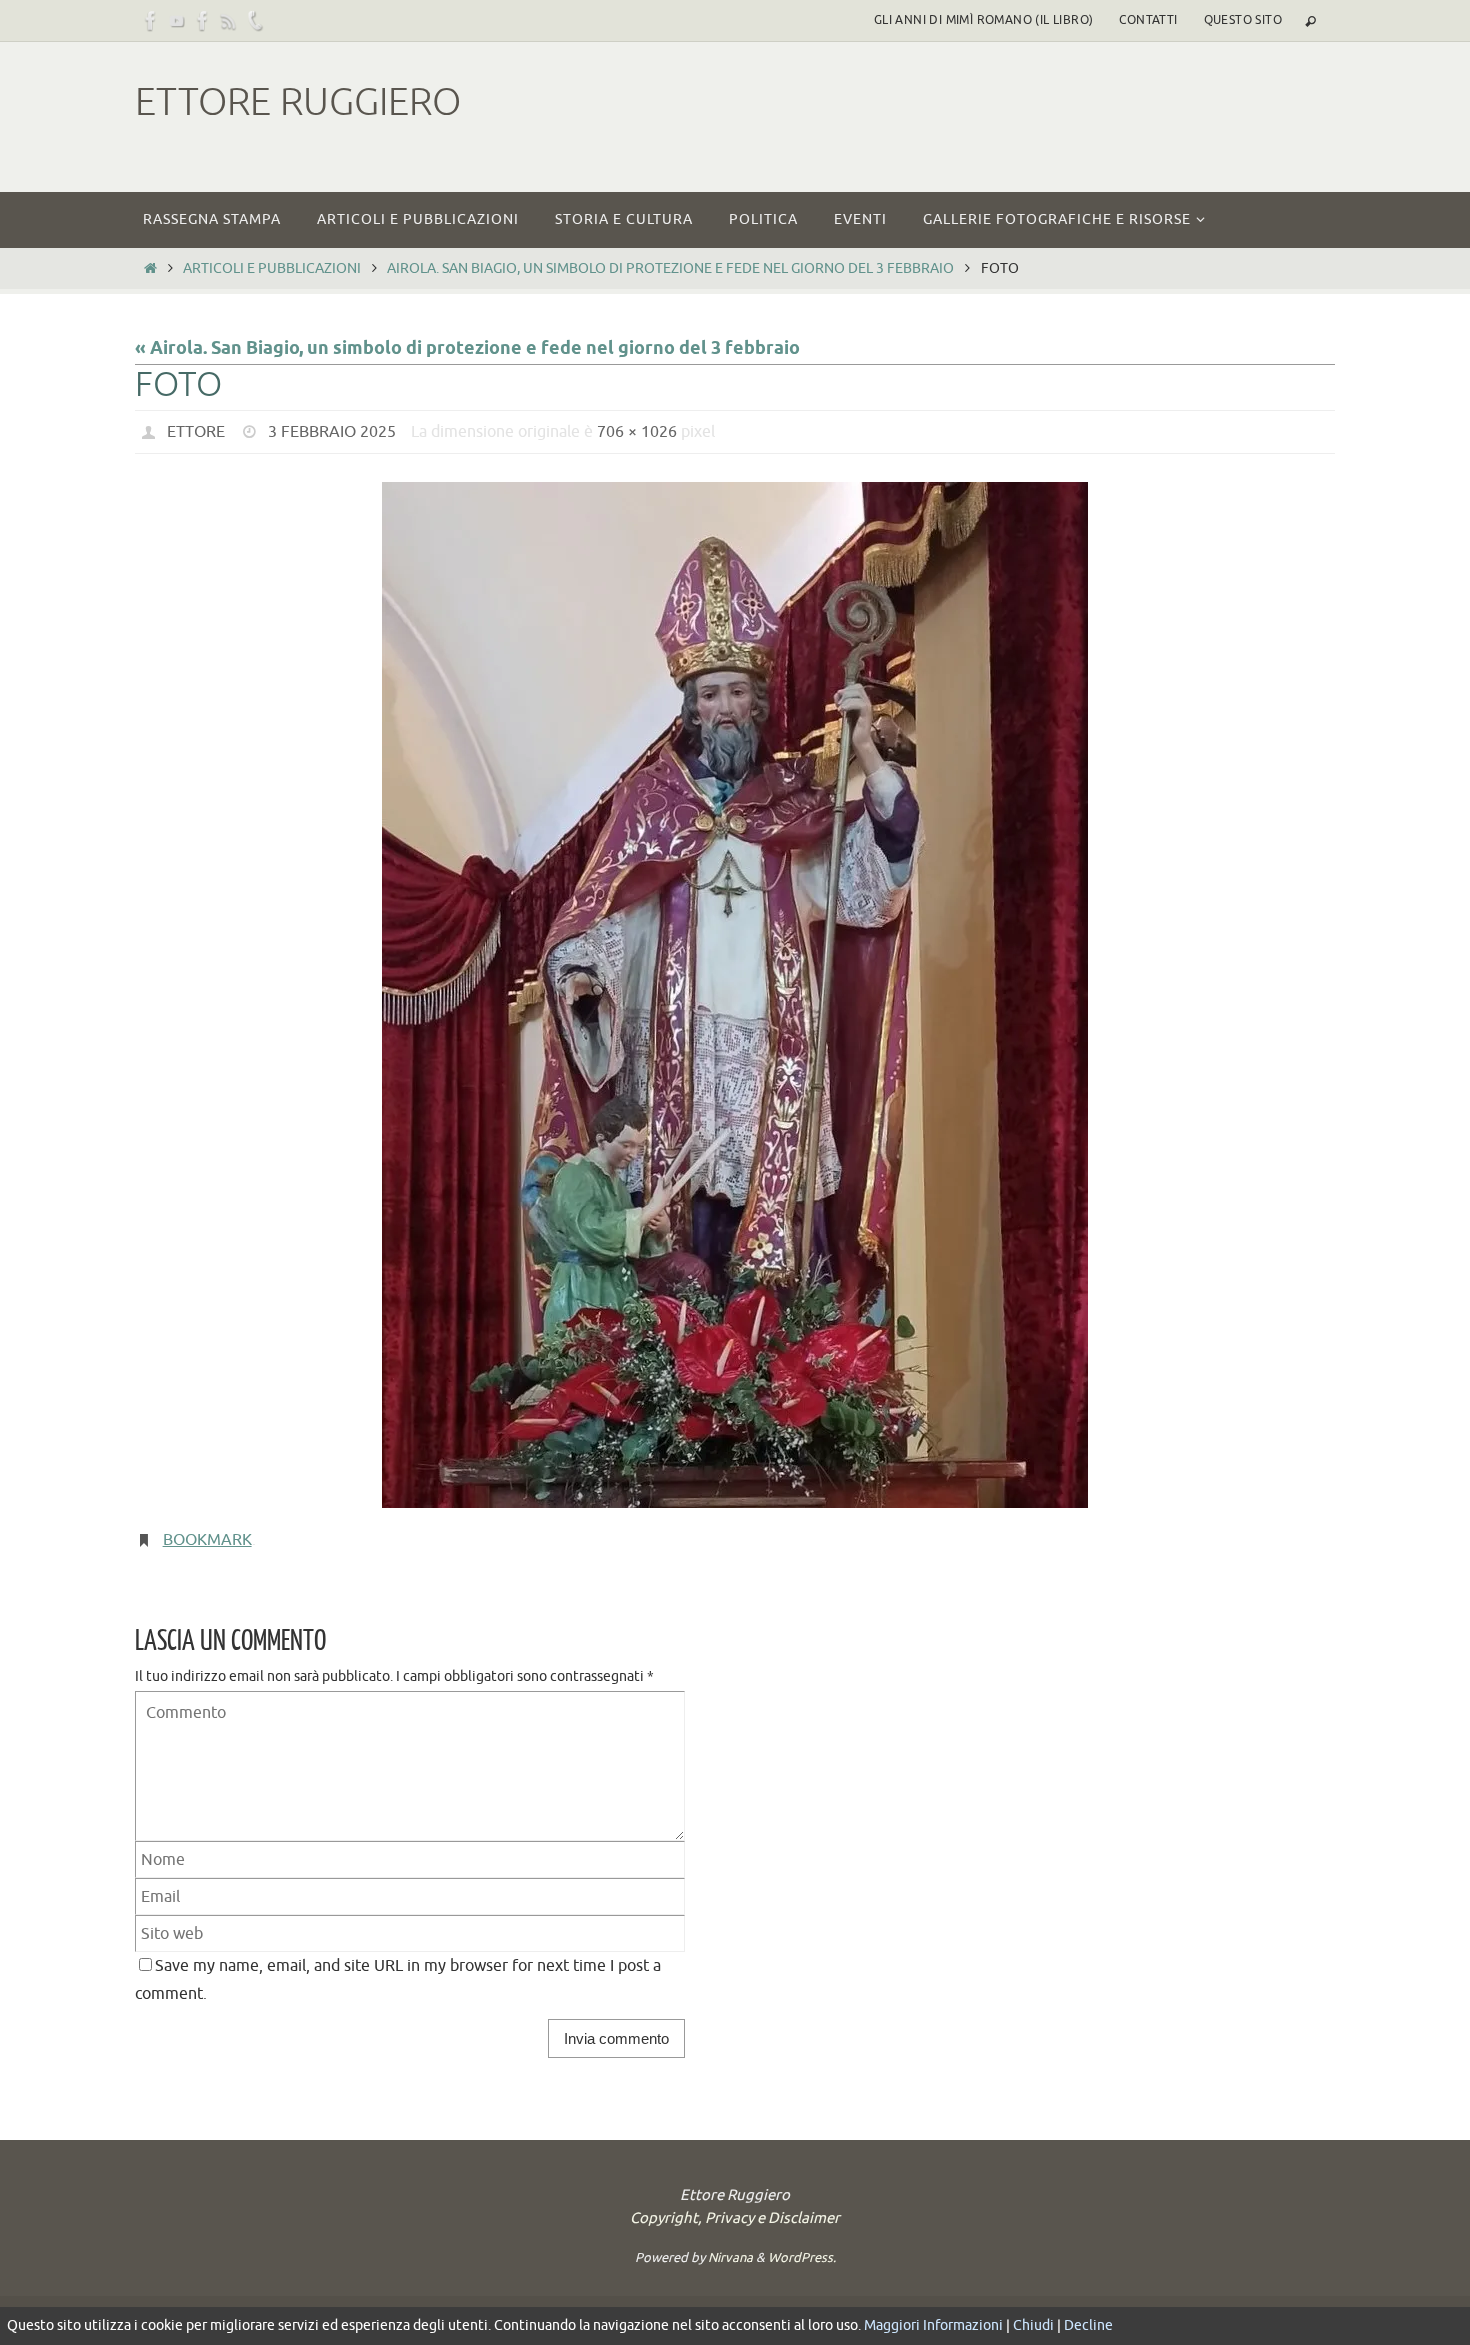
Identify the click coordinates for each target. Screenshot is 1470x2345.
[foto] (735, 995)
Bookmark (207, 1540)
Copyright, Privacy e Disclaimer (735, 2218)
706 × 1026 (637, 432)
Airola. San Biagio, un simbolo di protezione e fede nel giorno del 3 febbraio (670, 268)
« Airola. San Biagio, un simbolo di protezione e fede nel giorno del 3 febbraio (467, 349)
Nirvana (730, 2257)
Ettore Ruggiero (298, 102)
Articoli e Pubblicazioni (272, 268)
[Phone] (255, 20)
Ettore (196, 432)
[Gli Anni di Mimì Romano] (203, 20)
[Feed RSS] (229, 20)
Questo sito (1243, 20)
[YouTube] (177, 20)
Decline (1088, 2325)
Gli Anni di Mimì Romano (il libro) (984, 20)
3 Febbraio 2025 (332, 432)
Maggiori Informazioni (933, 2325)
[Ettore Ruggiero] (151, 20)
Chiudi (1033, 2325)
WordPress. (802, 2257)
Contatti (1148, 20)
